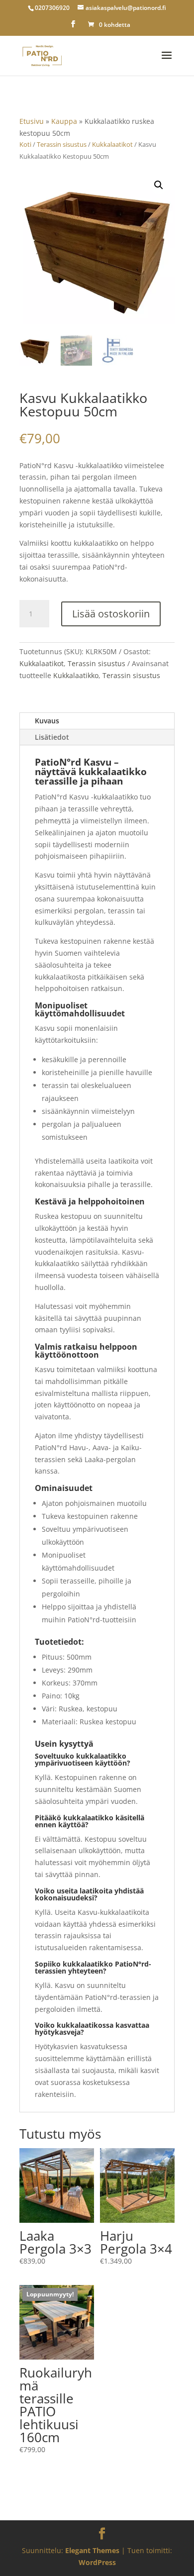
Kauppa (64, 121)
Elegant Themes (92, 2550)
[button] (159, 185)
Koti (25, 144)
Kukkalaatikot (112, 144)
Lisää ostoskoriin (111, 614)
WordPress (97, 2562)
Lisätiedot (52, 737)
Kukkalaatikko (76, 675)
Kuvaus (47, 721)
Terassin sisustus (62, 144)
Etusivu (32, 121)
